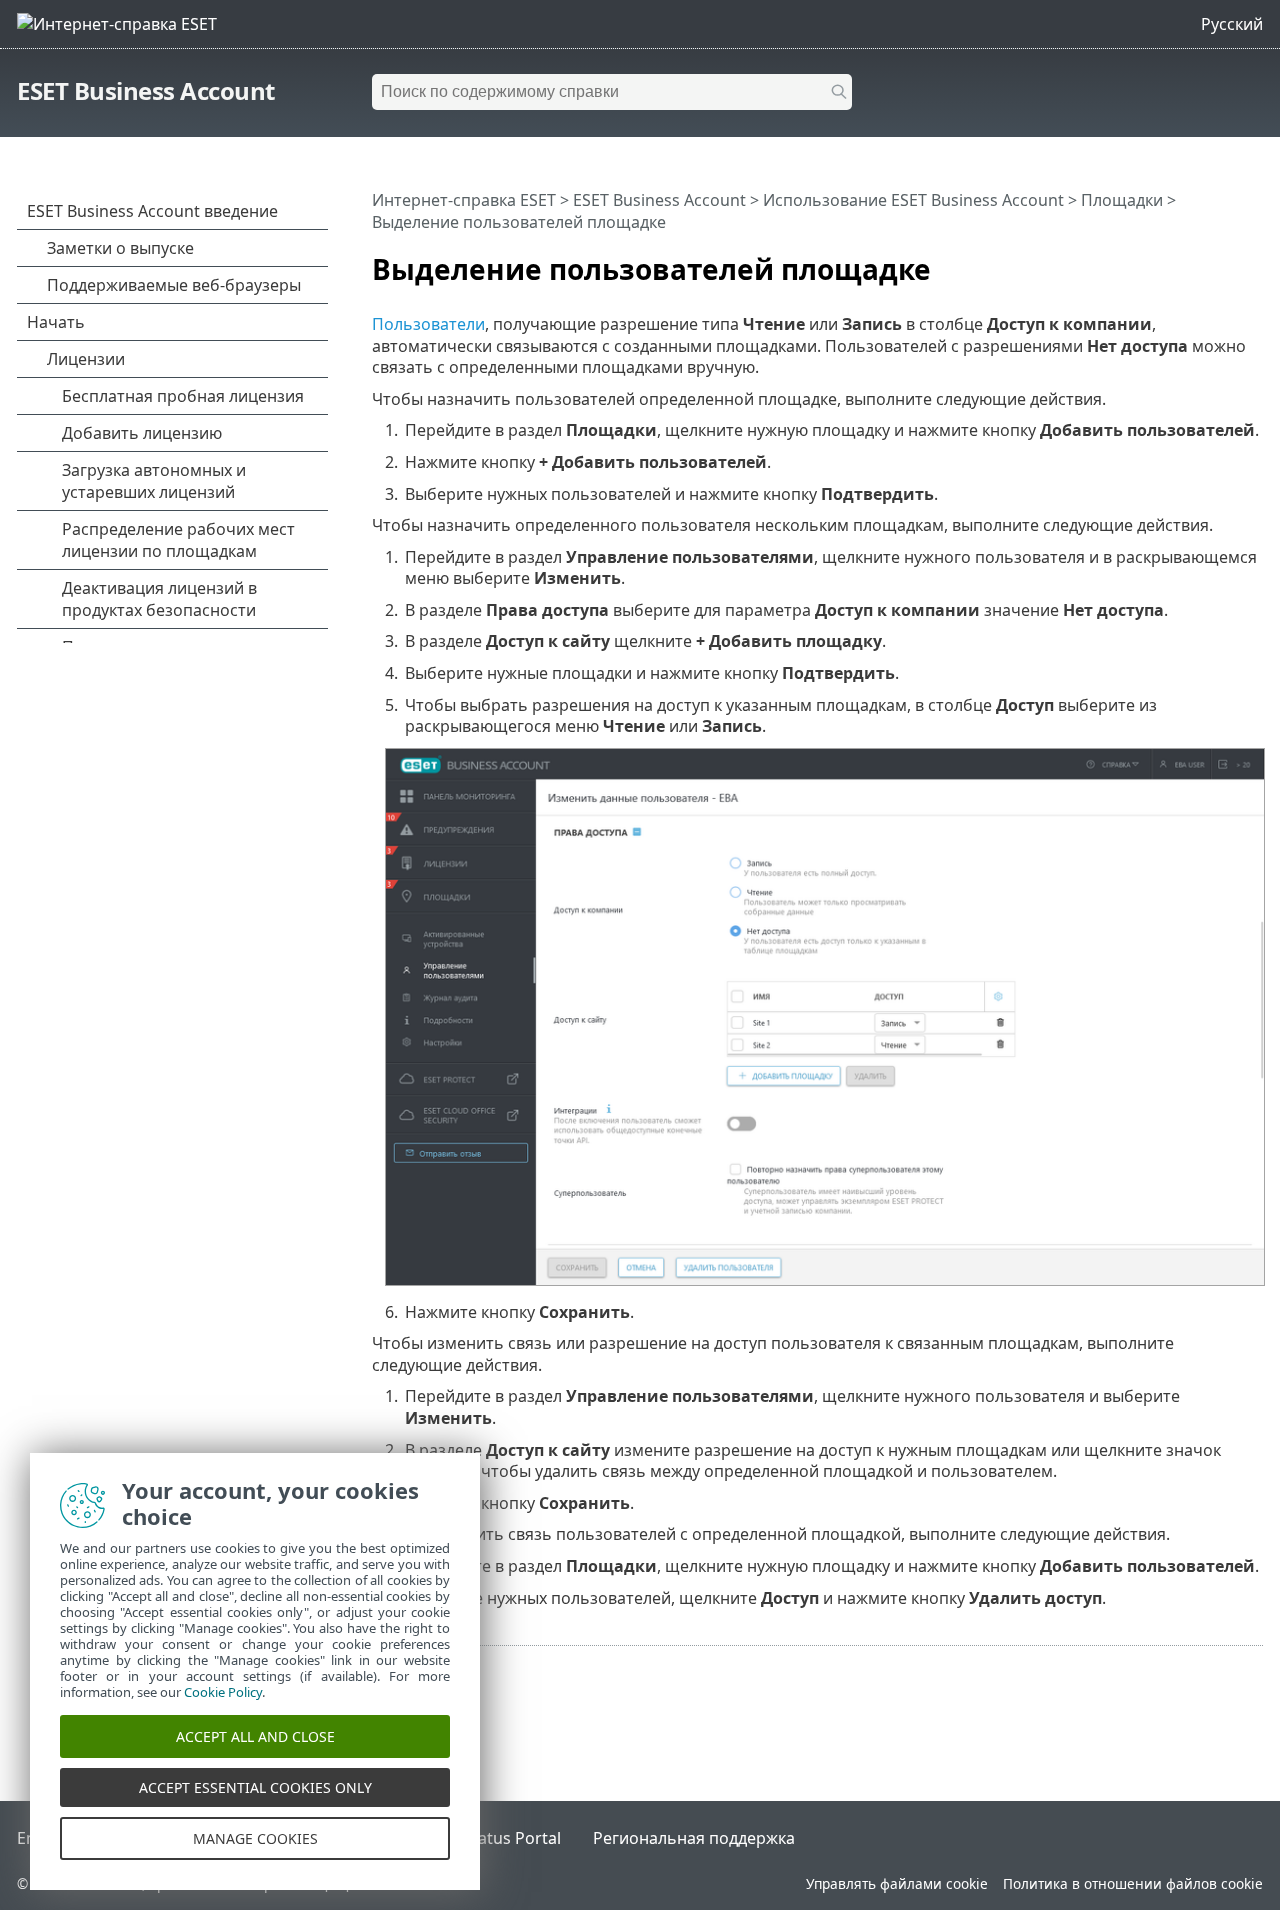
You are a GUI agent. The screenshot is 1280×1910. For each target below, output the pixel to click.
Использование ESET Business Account (913, 200)
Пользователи (428, 324)
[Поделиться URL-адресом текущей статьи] (1222, 261)
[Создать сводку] (1252, 261)
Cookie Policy (223, 1692)
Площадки (1122, 200)
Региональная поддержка (694, 1838)
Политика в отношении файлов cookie (1133, 1883)
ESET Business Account (146, 90)
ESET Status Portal (492, 1838)
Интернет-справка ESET (464, 200)
